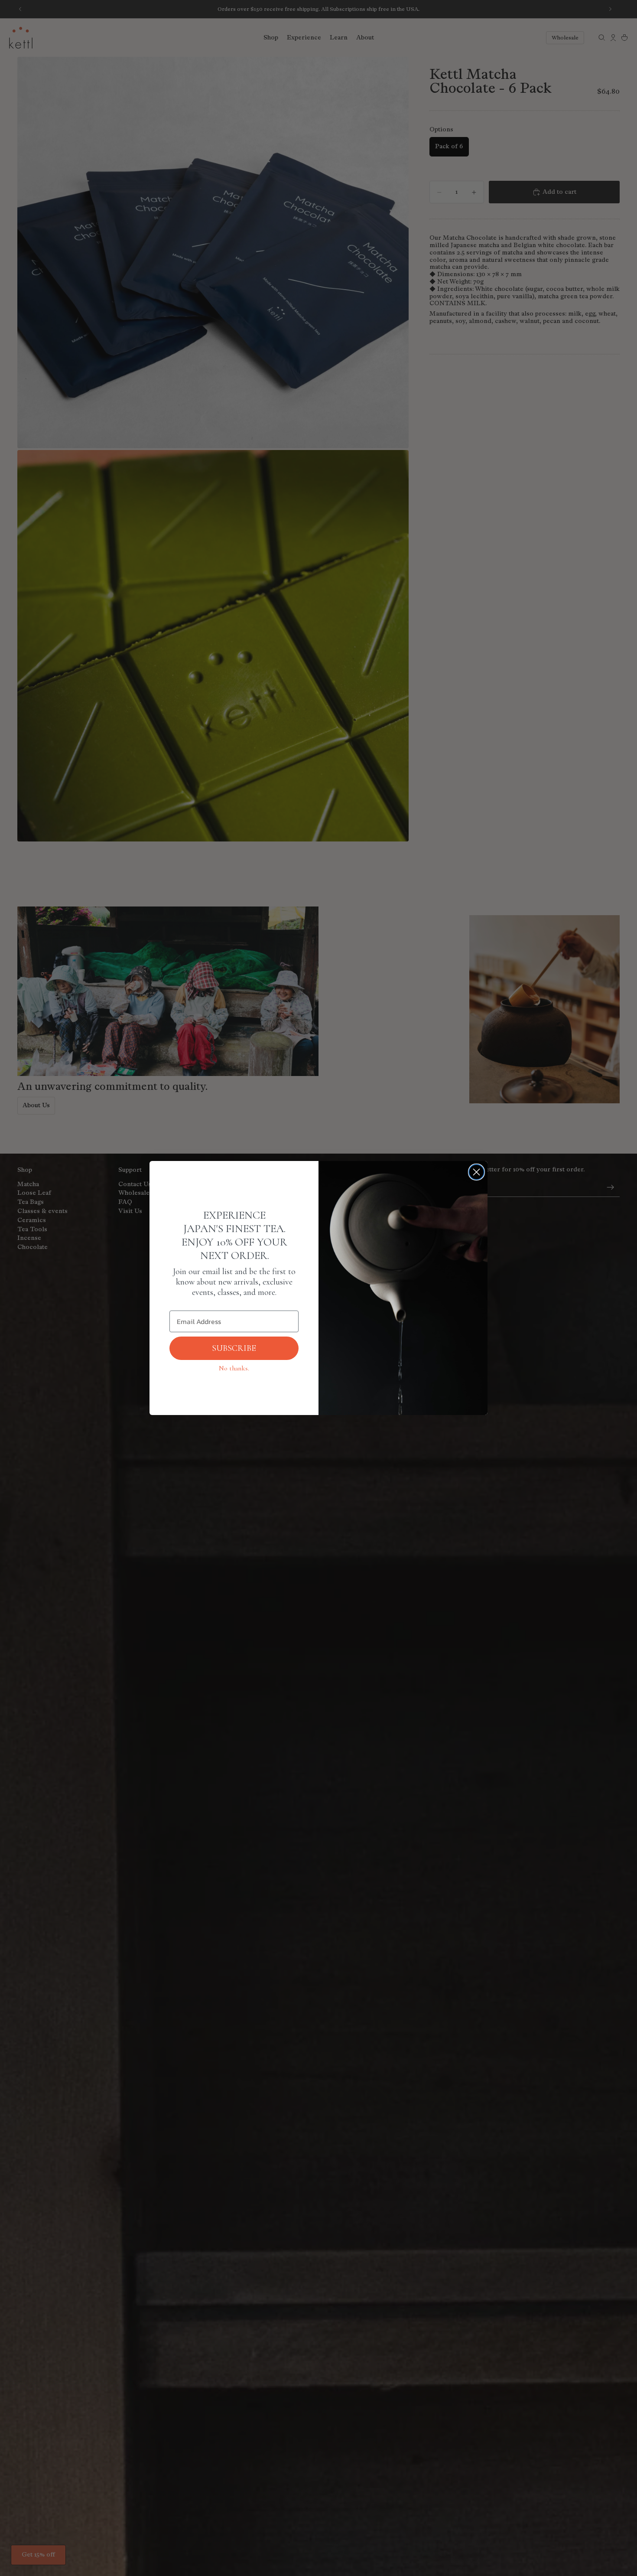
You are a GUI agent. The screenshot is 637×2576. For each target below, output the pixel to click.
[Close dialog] (476, 1172)
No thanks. (234, 1368)
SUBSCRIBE (234, 1348)
